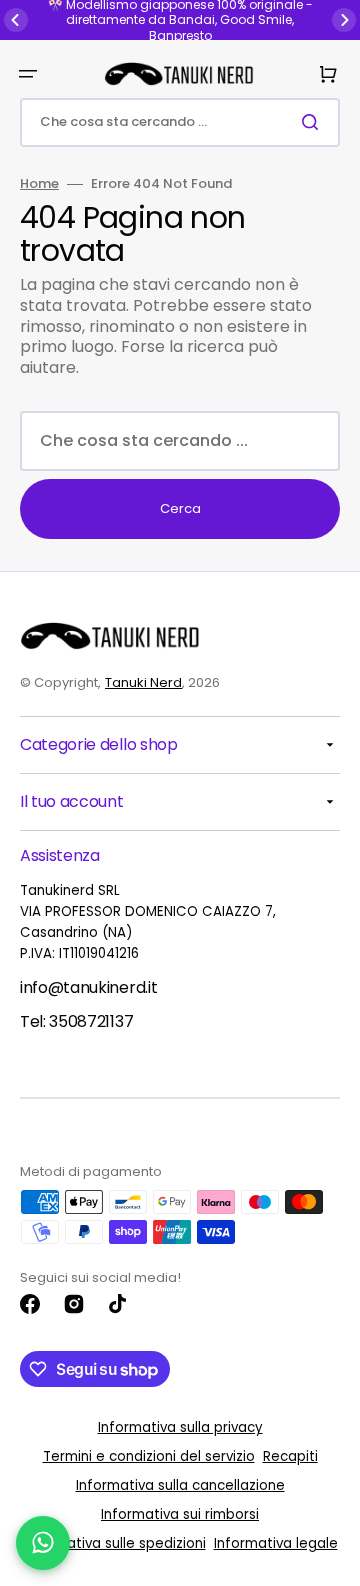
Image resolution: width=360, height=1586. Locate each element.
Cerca (180, 508)
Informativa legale (276, 1543)
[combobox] (180, 122)
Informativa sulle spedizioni (114, 1543)
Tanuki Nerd (143, 682)
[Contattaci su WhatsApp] (43, 1543)
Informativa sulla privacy (180, 1427)
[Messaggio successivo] (344, 20)
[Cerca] (314, 122)
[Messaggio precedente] (16, 20)
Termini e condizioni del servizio (149, 1456)
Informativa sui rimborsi (180, 1514)
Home (39, 184)
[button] (28, 74)
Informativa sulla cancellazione (180, 1485)
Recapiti (290, 1456)
